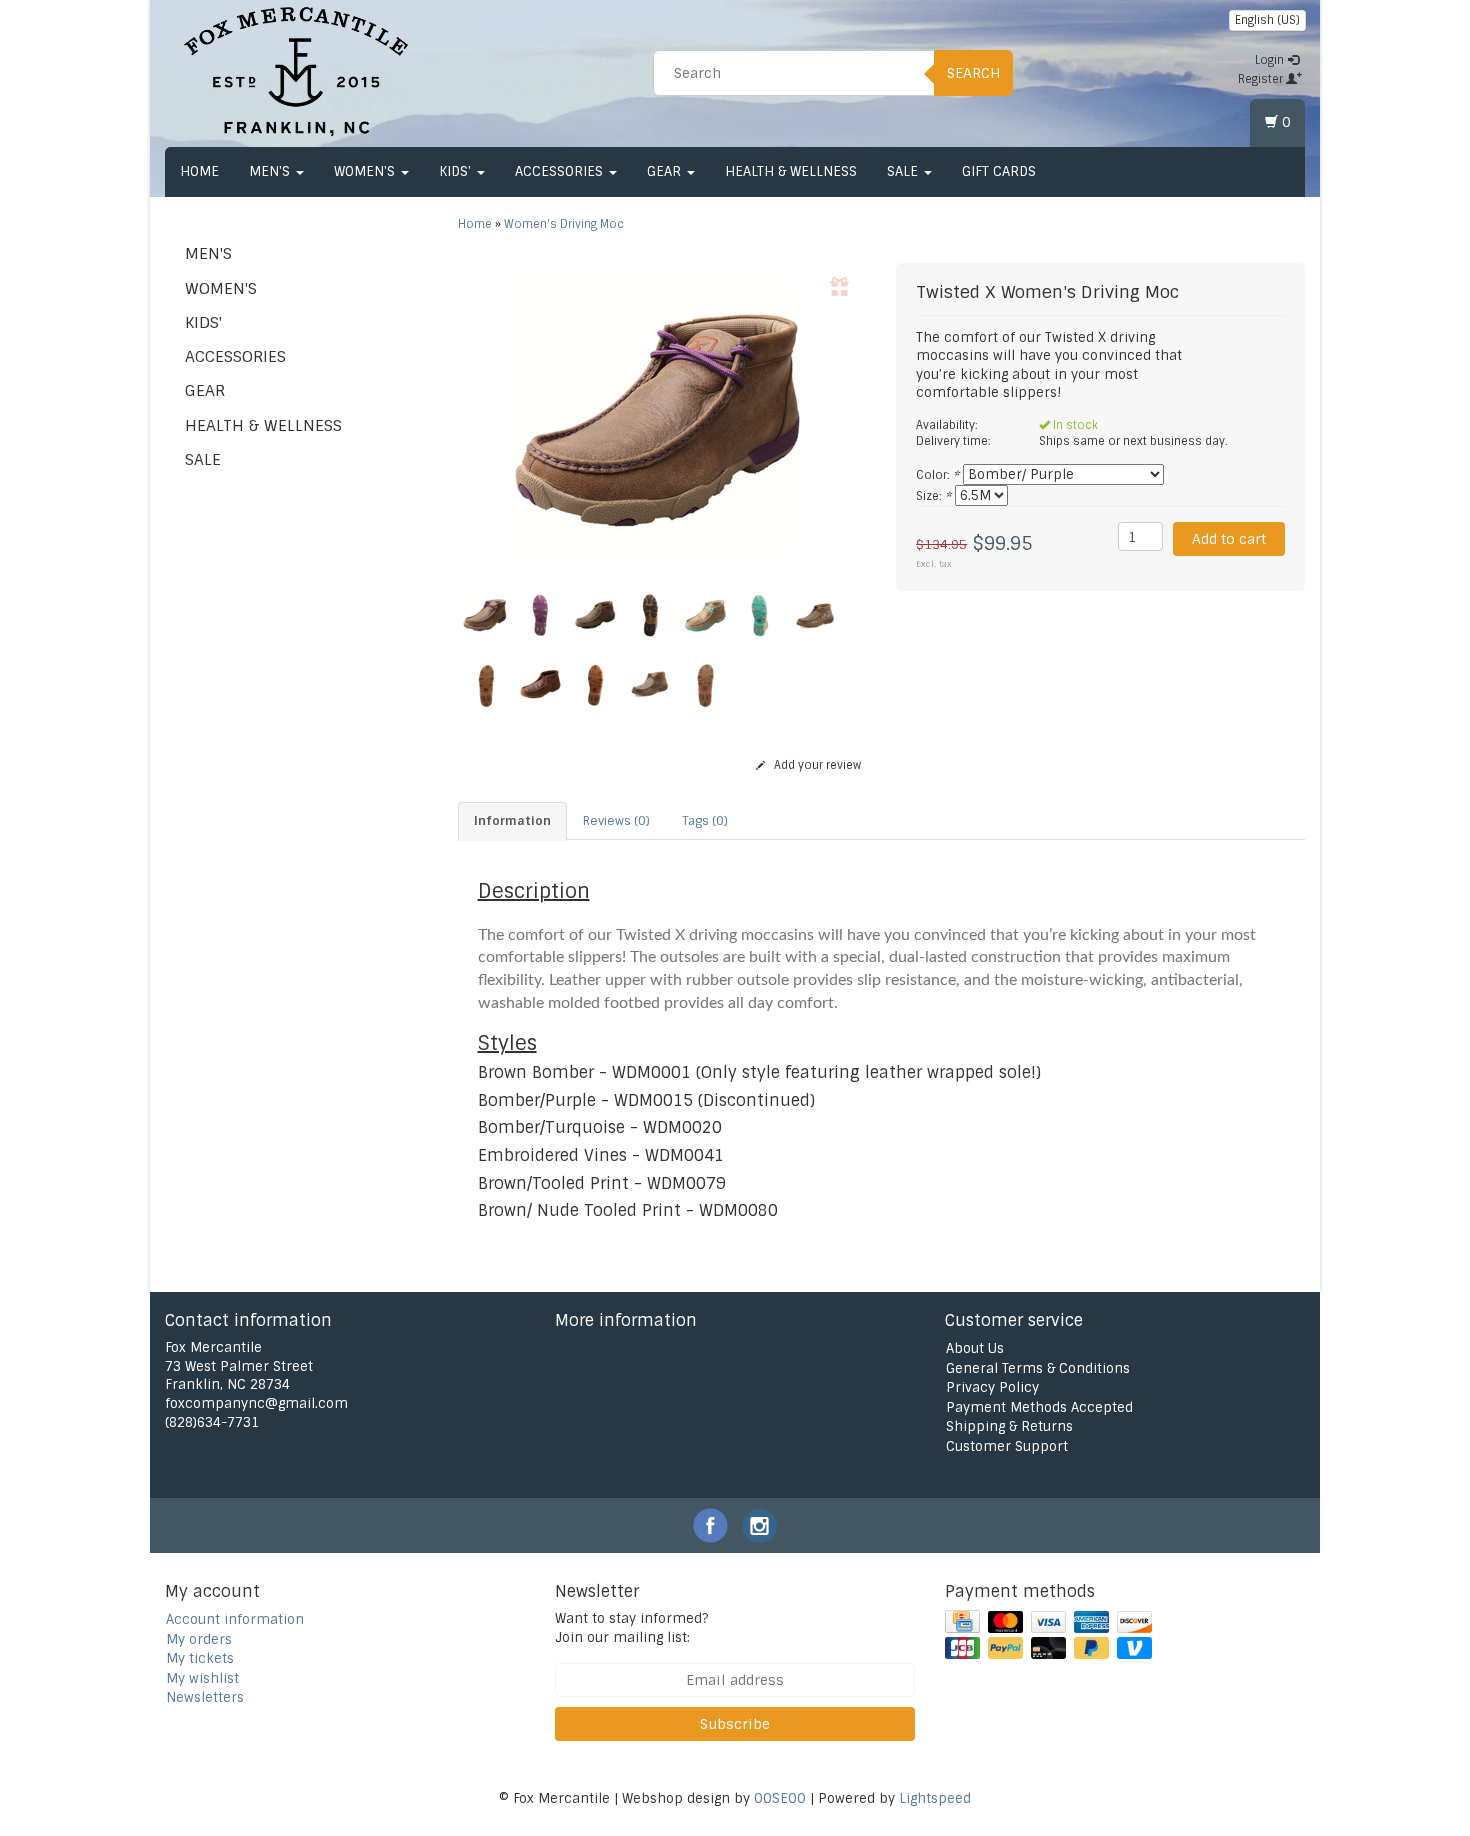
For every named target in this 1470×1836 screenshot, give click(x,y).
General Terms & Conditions (1038, 1368)
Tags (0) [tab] (705, 821)
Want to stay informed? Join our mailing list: (631, 1628)
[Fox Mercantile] (296, 70)
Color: (937, 475)
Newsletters (205, 1697)
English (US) (1267, 20)
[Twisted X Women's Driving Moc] (662, 418)
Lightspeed (935, 1798)
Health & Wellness (791, 171)
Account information (235, 1619)
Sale (904, 171)
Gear (666, 171)
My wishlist (202, 1678)
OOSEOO (780, 1798)
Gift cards (999, 171)
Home (199, 171)
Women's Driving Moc (564, 224)
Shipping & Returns (1009, 1426)
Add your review (816, 765)
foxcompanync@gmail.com (256, 1403)
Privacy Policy (992, 1387)
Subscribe (735, 1724)
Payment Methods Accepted (1039, 1407)
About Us (975, 1348)
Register (1262, 79)
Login (1271, 60)
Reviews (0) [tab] (616, 821)
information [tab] (512, 821)
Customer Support (1007, 1446)
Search (973, 73)
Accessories (561, 171)
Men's (271, 171)
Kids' (457, 171)
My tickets (200, 1658)
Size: (933, 496)
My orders (199, 1639)
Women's (366, 171)
